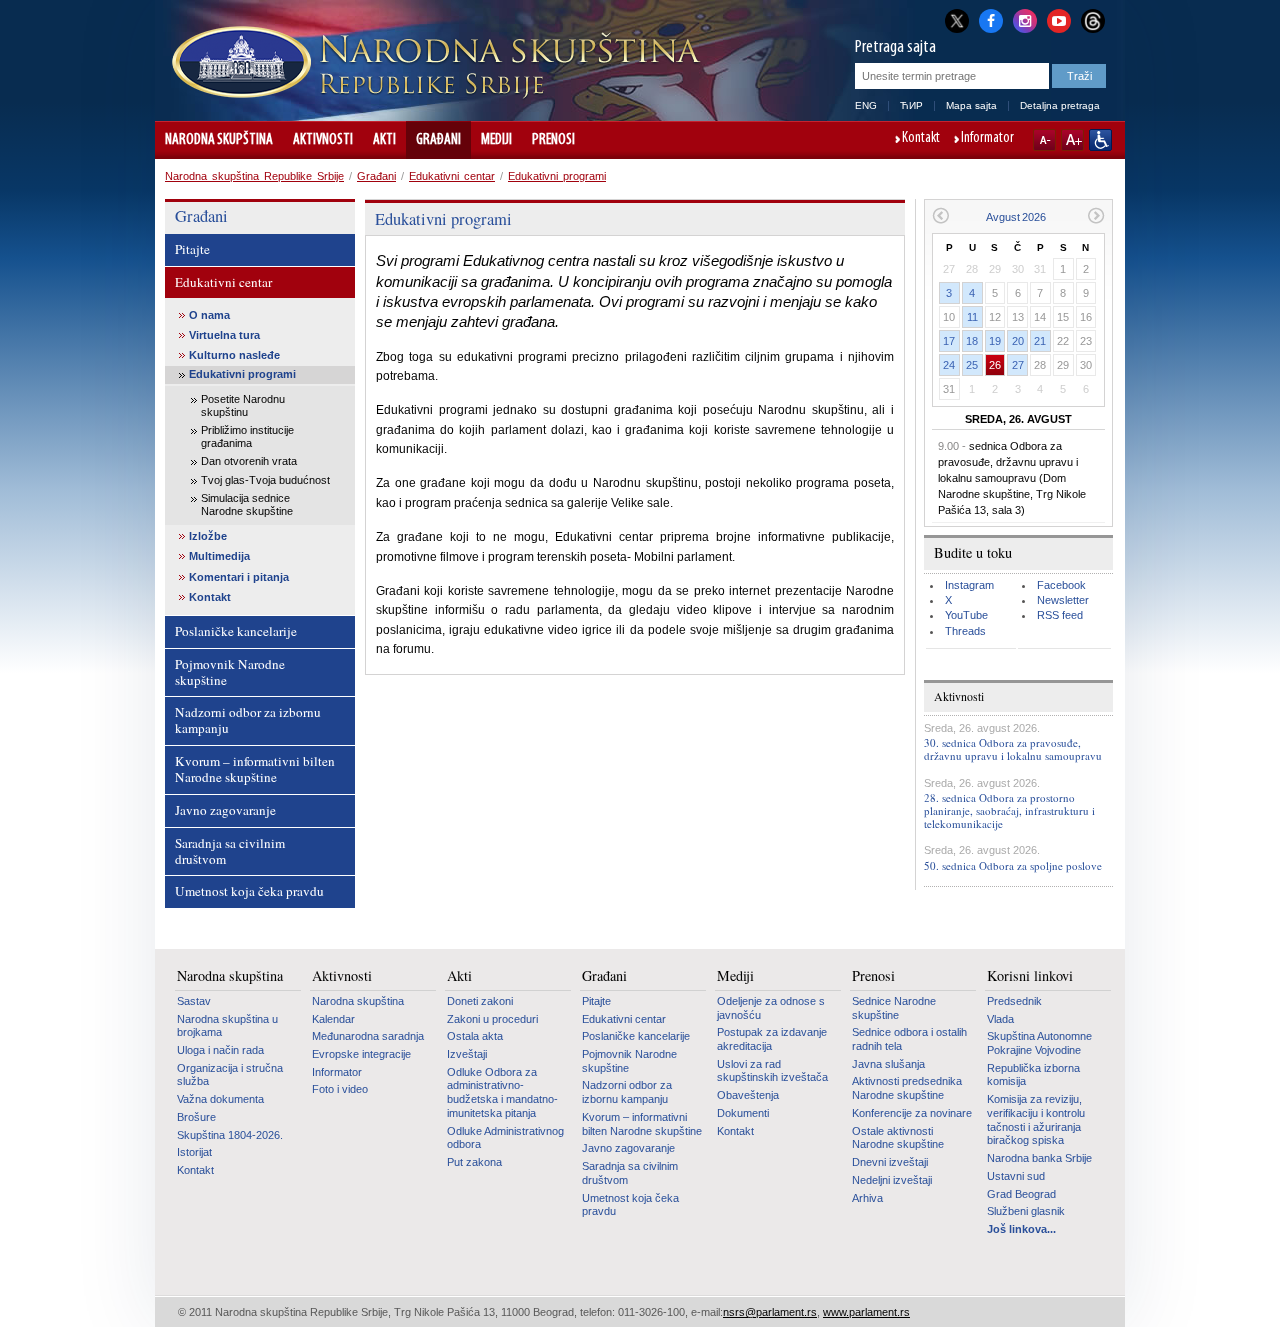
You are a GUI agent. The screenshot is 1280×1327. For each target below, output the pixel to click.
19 (995, 341)
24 (949, 365)
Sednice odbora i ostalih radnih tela (909, 1039)
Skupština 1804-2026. (230, 1135)
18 (972, 341)
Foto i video (340, 1089)
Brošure (196, 1117)
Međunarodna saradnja (368, 1036)
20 (1018, 341)
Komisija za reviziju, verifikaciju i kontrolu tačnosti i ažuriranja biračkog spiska (1036, 1119)
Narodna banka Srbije (1039, 1158)
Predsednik (1014, 1001)
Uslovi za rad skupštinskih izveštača (772, 1071)
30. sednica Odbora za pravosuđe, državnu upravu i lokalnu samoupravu (1013, 749)
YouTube (966, 615)
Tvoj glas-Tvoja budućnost (265, 480)
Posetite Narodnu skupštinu (243, 405)
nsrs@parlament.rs (770, 1312)
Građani (438, 140)
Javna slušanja (888, 1064)
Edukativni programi (557, 176)
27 (1018, 365)
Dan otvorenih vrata (249, 461)
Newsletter (1063, 600)
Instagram (969, 585)
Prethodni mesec (940, 215)
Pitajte (192, 249)
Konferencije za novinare (912, 1113)
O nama (209, 315)
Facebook (1061, 585)
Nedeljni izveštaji (892, 1180)
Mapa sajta (971, 105)
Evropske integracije (361, 1054)
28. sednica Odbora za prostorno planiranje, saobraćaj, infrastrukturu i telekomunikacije (1009, 810)
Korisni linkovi (1030, 976)
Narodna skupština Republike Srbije (254, 176)
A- (1044, 140)
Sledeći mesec (1096, 215)
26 (995, 365)
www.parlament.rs (866, 1312)
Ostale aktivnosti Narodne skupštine (898, 1138)
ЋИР (911, 105)
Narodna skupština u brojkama (227, 1026)
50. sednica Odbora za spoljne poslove (1013, 865)
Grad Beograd (1021, 1194)
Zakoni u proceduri (492, 1019)
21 (1040, 341)
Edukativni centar (452, 176)
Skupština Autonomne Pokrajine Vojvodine (1039, 1043)
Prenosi (553, 140)
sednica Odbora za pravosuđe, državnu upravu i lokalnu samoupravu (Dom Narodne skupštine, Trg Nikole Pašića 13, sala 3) (1012, 478)
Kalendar (333, 1019)
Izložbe (208, 536)
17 (949, 341)
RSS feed (1060, 615)
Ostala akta (475, 1036)
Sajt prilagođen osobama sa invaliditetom (1100, 140)
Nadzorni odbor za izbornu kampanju (248, 720)
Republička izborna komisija (1033, 1075)
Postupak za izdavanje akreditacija (772, 1039)
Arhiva (867, 1198)
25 (972, 365)
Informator (987, 139)
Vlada (1000, 1019)
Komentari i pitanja (239, 577)
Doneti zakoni (480, 1001)
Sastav (194, 1001)
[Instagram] (1025, 19)
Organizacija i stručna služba (230, 1075)
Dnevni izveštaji (890, 1162)
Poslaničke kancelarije (236, 631)
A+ (1072, 140)
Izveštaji (467, 1054)
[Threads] (1093, 20)
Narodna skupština (219, 140)
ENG (866, 105)
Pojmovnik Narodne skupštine (230, 672)
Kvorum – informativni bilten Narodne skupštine (255, 769)
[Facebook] (991, 19)
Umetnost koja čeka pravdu (249, 891)
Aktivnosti (323, 140)
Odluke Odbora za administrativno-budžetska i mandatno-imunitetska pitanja (502, 1092)
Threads (965, 631)
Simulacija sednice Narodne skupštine (247, 504)
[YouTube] (1059, 19)
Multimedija (219, 556)
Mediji (496, 140)
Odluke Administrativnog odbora (505, 1138)
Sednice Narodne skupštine (894, 1008)
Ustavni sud (1016, 1176)
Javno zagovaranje (225, 810)
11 (972, 317)
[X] (957, 20)
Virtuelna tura (224, 335)
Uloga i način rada (220, 1050)
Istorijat (194, 1152)
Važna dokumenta (220, 1099)
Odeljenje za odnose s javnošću (771, 1008)
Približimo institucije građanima (247, 436)
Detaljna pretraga (1060, 105)
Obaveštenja (748, 1095)
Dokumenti (743, 1113)
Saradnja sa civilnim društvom (230, 851)
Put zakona (474, 1162)
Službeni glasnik (1026, 1211)
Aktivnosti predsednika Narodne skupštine (907, 1088)
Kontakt (921, 139)
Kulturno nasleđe (234, 355)
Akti (384, 140)
